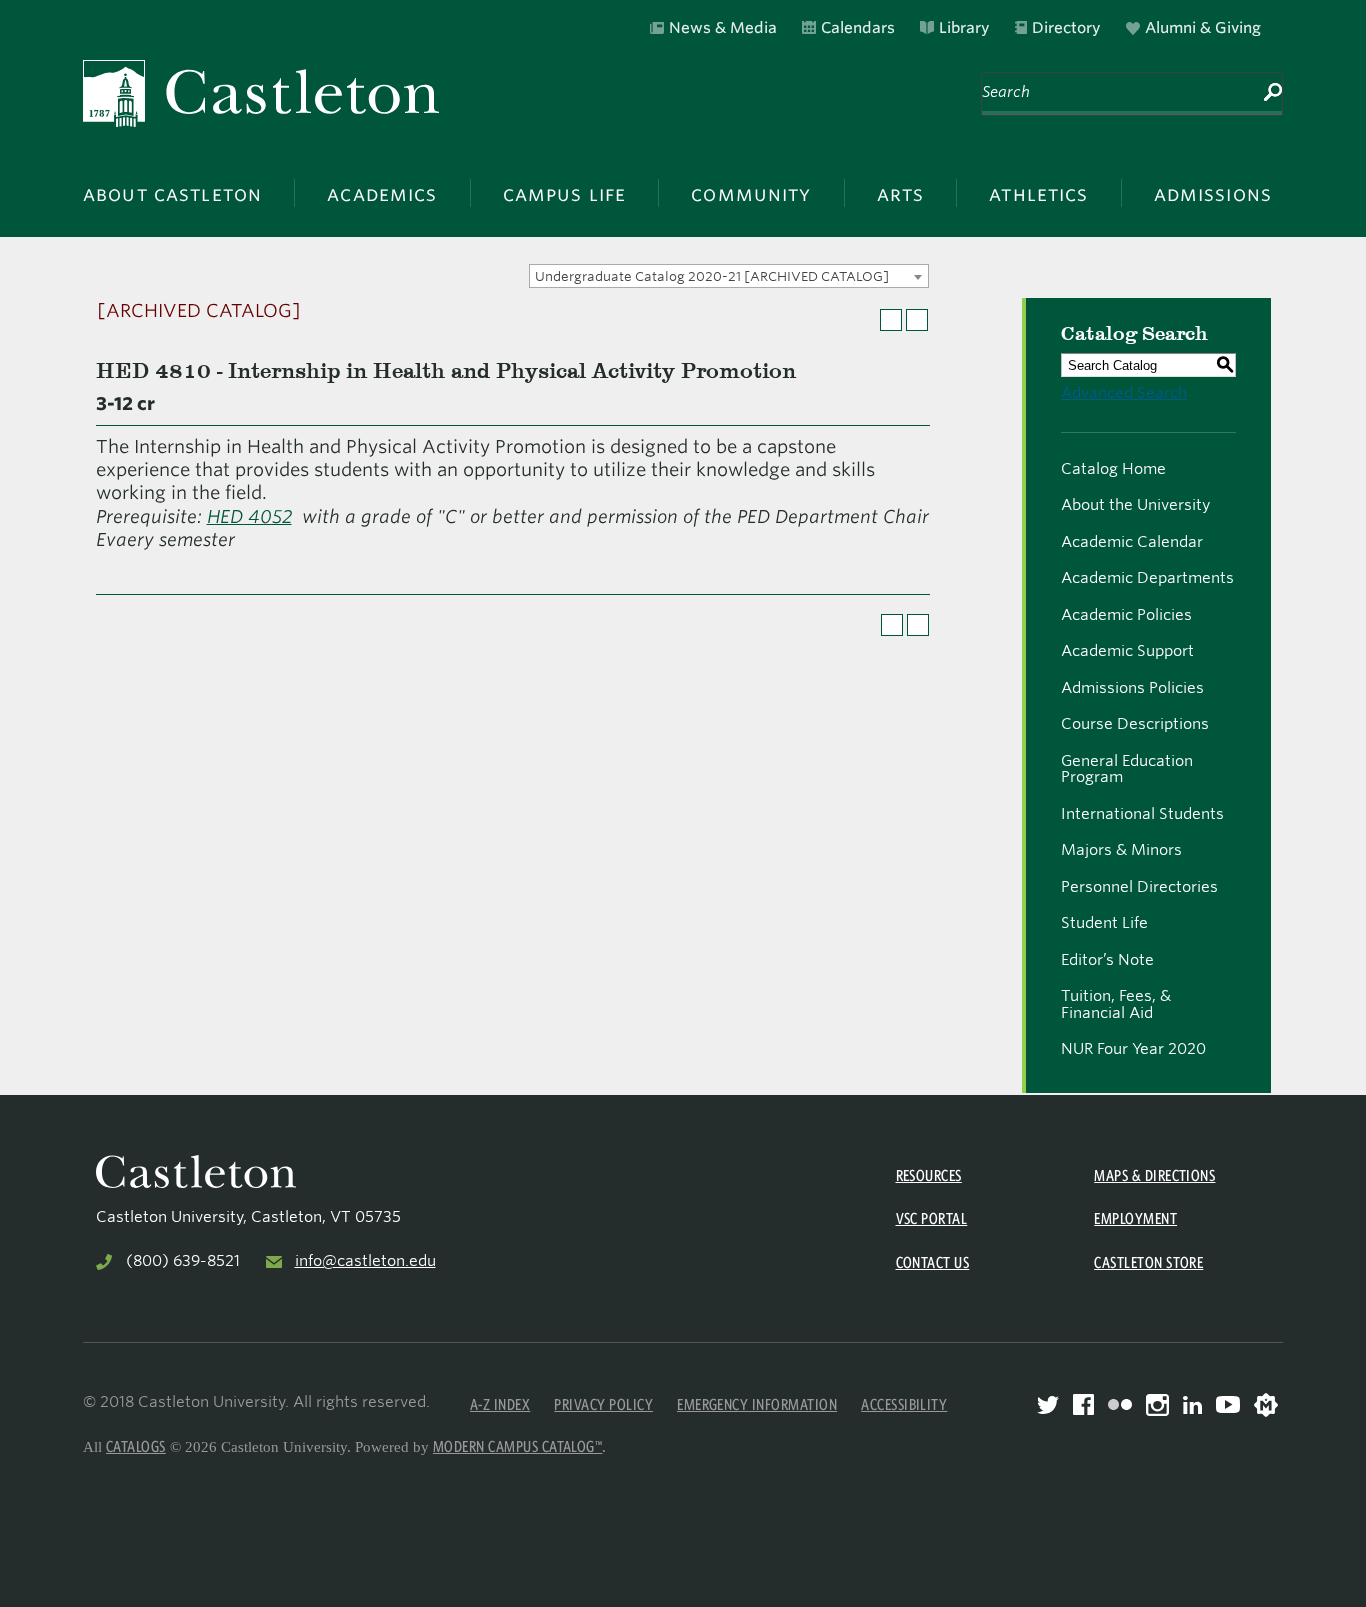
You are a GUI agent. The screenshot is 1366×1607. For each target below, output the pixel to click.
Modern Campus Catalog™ (518, 1446)
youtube (1228, 1404)
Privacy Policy (603, 1404)
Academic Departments (1147, 578)
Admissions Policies (1132, 688)
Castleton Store (1148, 1262)
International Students (1142, 814)
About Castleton (172, 193)
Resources (929, 1175)
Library (964, 28)
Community (751, 193)
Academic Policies (1126, 615)
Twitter (1048, 1405)
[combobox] (729, 276)
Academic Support (1127, 651)
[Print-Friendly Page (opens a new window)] (891, 320)
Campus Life (565, 193)
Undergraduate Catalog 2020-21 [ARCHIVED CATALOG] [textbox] (712, 276)
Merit (1266, 1405)
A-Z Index (500, 1404)
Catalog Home (1113, 469)
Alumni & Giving (1203, 28)
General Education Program (1127, 769)
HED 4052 (249, 516)
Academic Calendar (1132, 542)
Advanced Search (1124, 393)
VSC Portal (932, 1218)
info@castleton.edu (365, 1261)
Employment (1135, 1218)
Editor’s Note (1107, 960)
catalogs (136, 1446)
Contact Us (933, 1262)
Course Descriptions (1135, 724)
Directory (1066, 28)
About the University (1135, 505)
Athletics (1038, 193)
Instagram (1157, 1405)
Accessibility (904, 1404)
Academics (382, 193)
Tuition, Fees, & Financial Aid (1116, 1004)
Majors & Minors (1121, 850)
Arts (901, 193)
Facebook (1083, 1404)
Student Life (1104, 923)
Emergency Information (757, 1404)
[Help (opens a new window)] (917, 320)
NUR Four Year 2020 (1133, 1049)
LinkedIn (1192, 1405)
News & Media (723, 28)
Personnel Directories (1139, 887)
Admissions (1213, 193)
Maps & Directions (1154, 1175)
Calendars (858, 28)
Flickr (1120, 1404)
